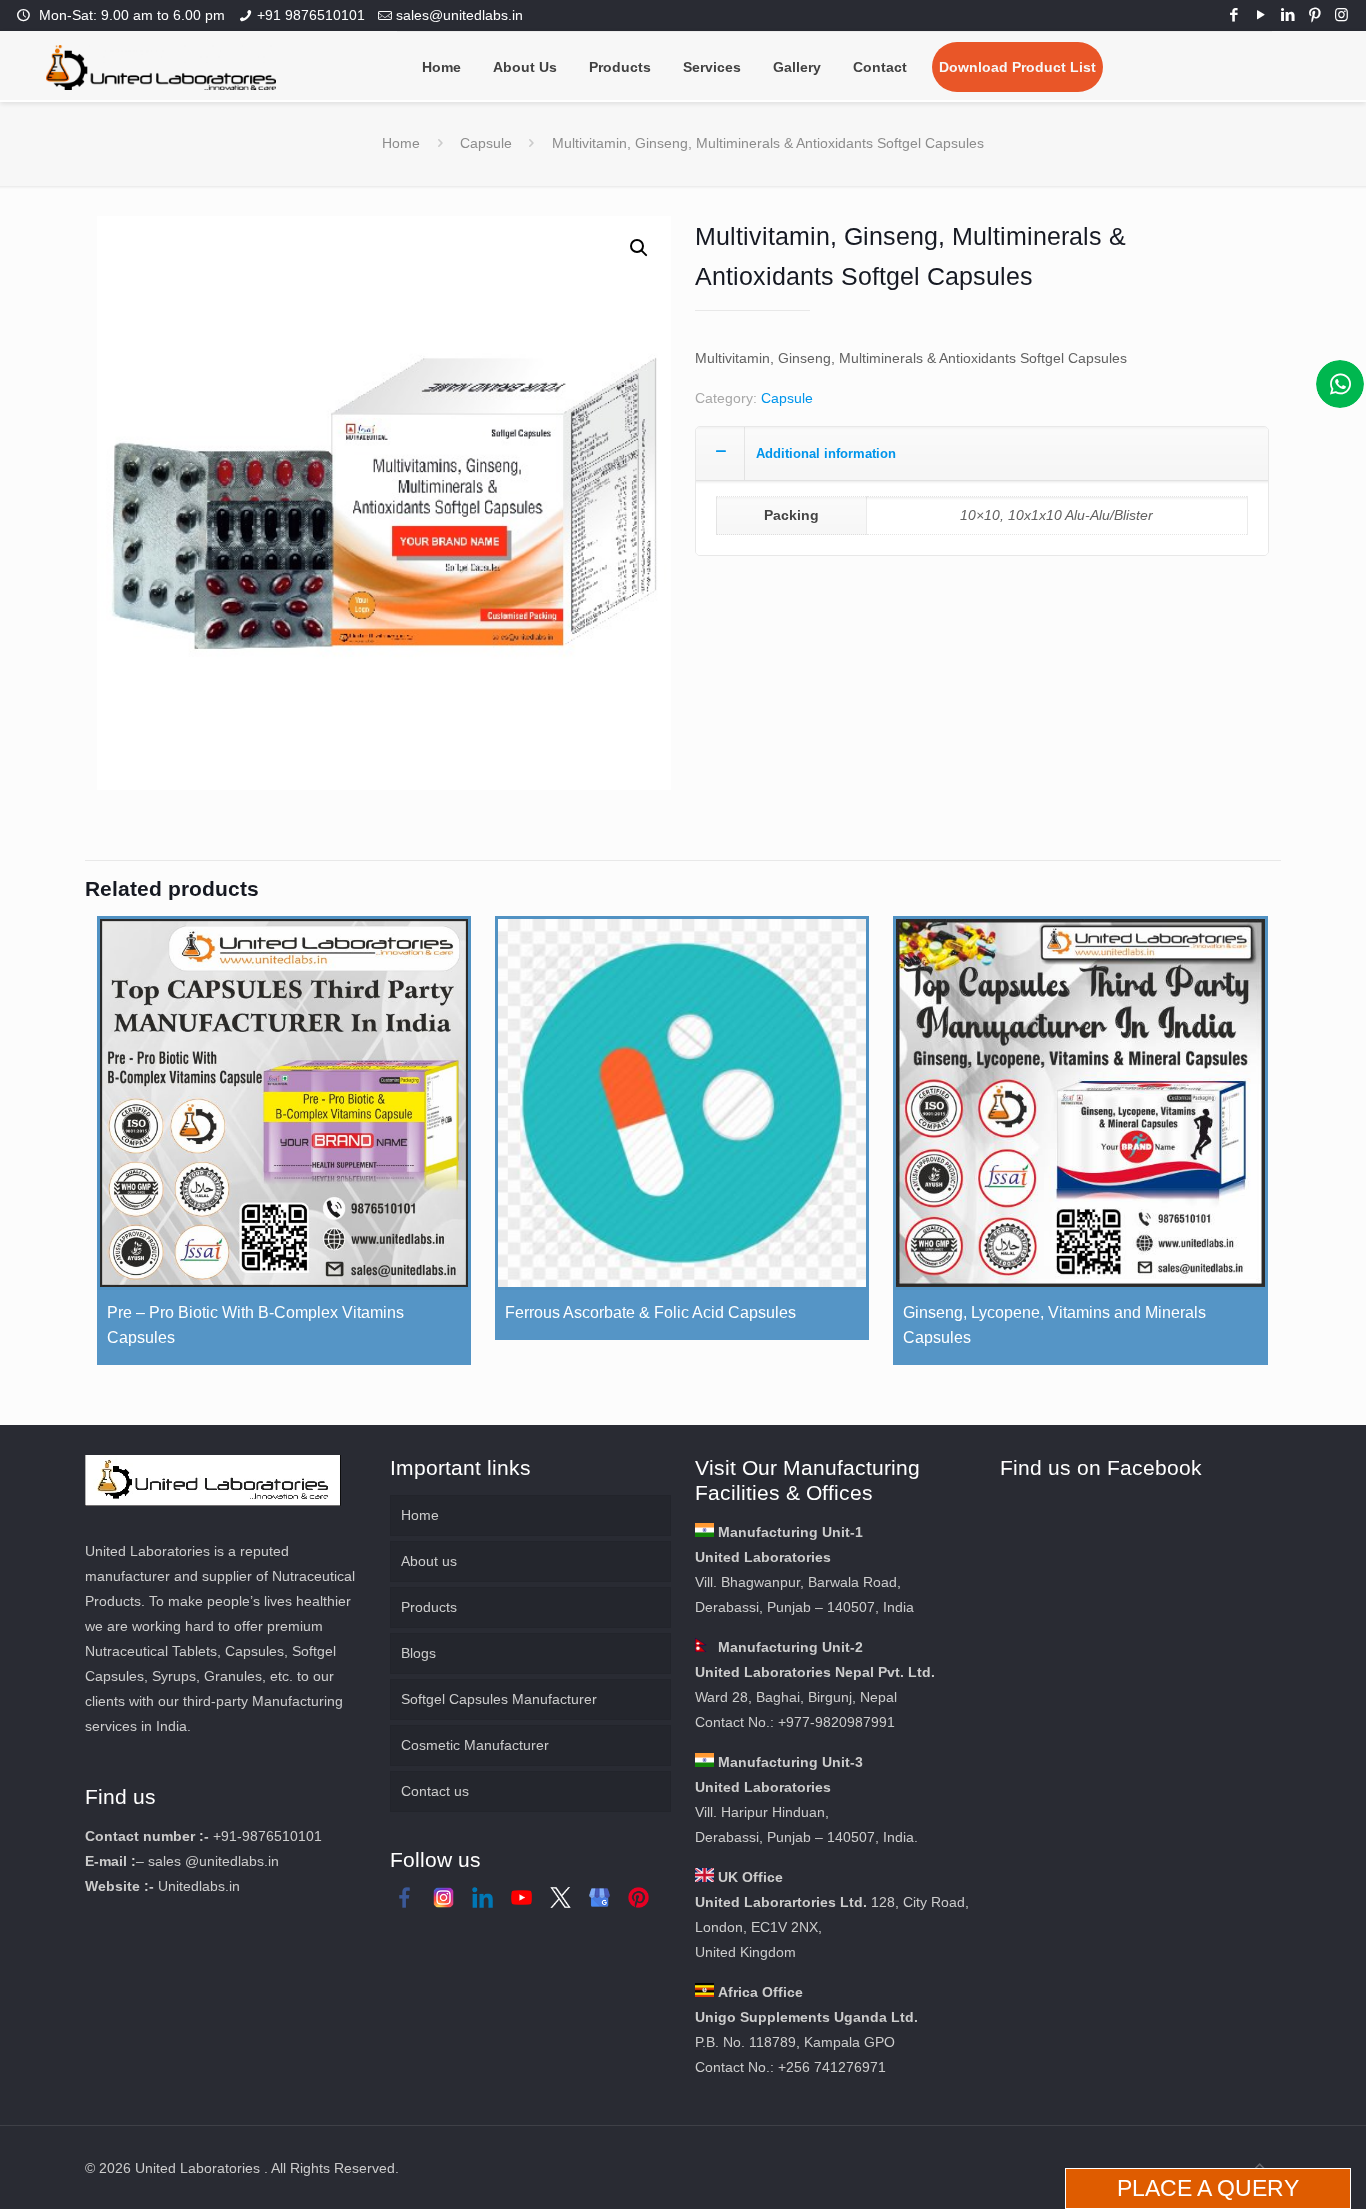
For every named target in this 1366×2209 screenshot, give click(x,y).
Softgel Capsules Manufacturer (499, 1699)
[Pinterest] (1314, 14)
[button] (639, 248)
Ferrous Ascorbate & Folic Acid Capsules (650, 1312)
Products (429, 1607)
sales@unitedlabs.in (459, 15)
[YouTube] (1260, 14)
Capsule (486, 143)
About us (429, 1561)
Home (401, 143)
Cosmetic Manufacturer (475, 1745)
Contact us (435, 1791)
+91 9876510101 (311, 15)
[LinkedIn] (1287, 14)
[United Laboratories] (161, 66)
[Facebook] (1233, 14)
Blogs (418, 1653)
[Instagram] (1341, 14)
